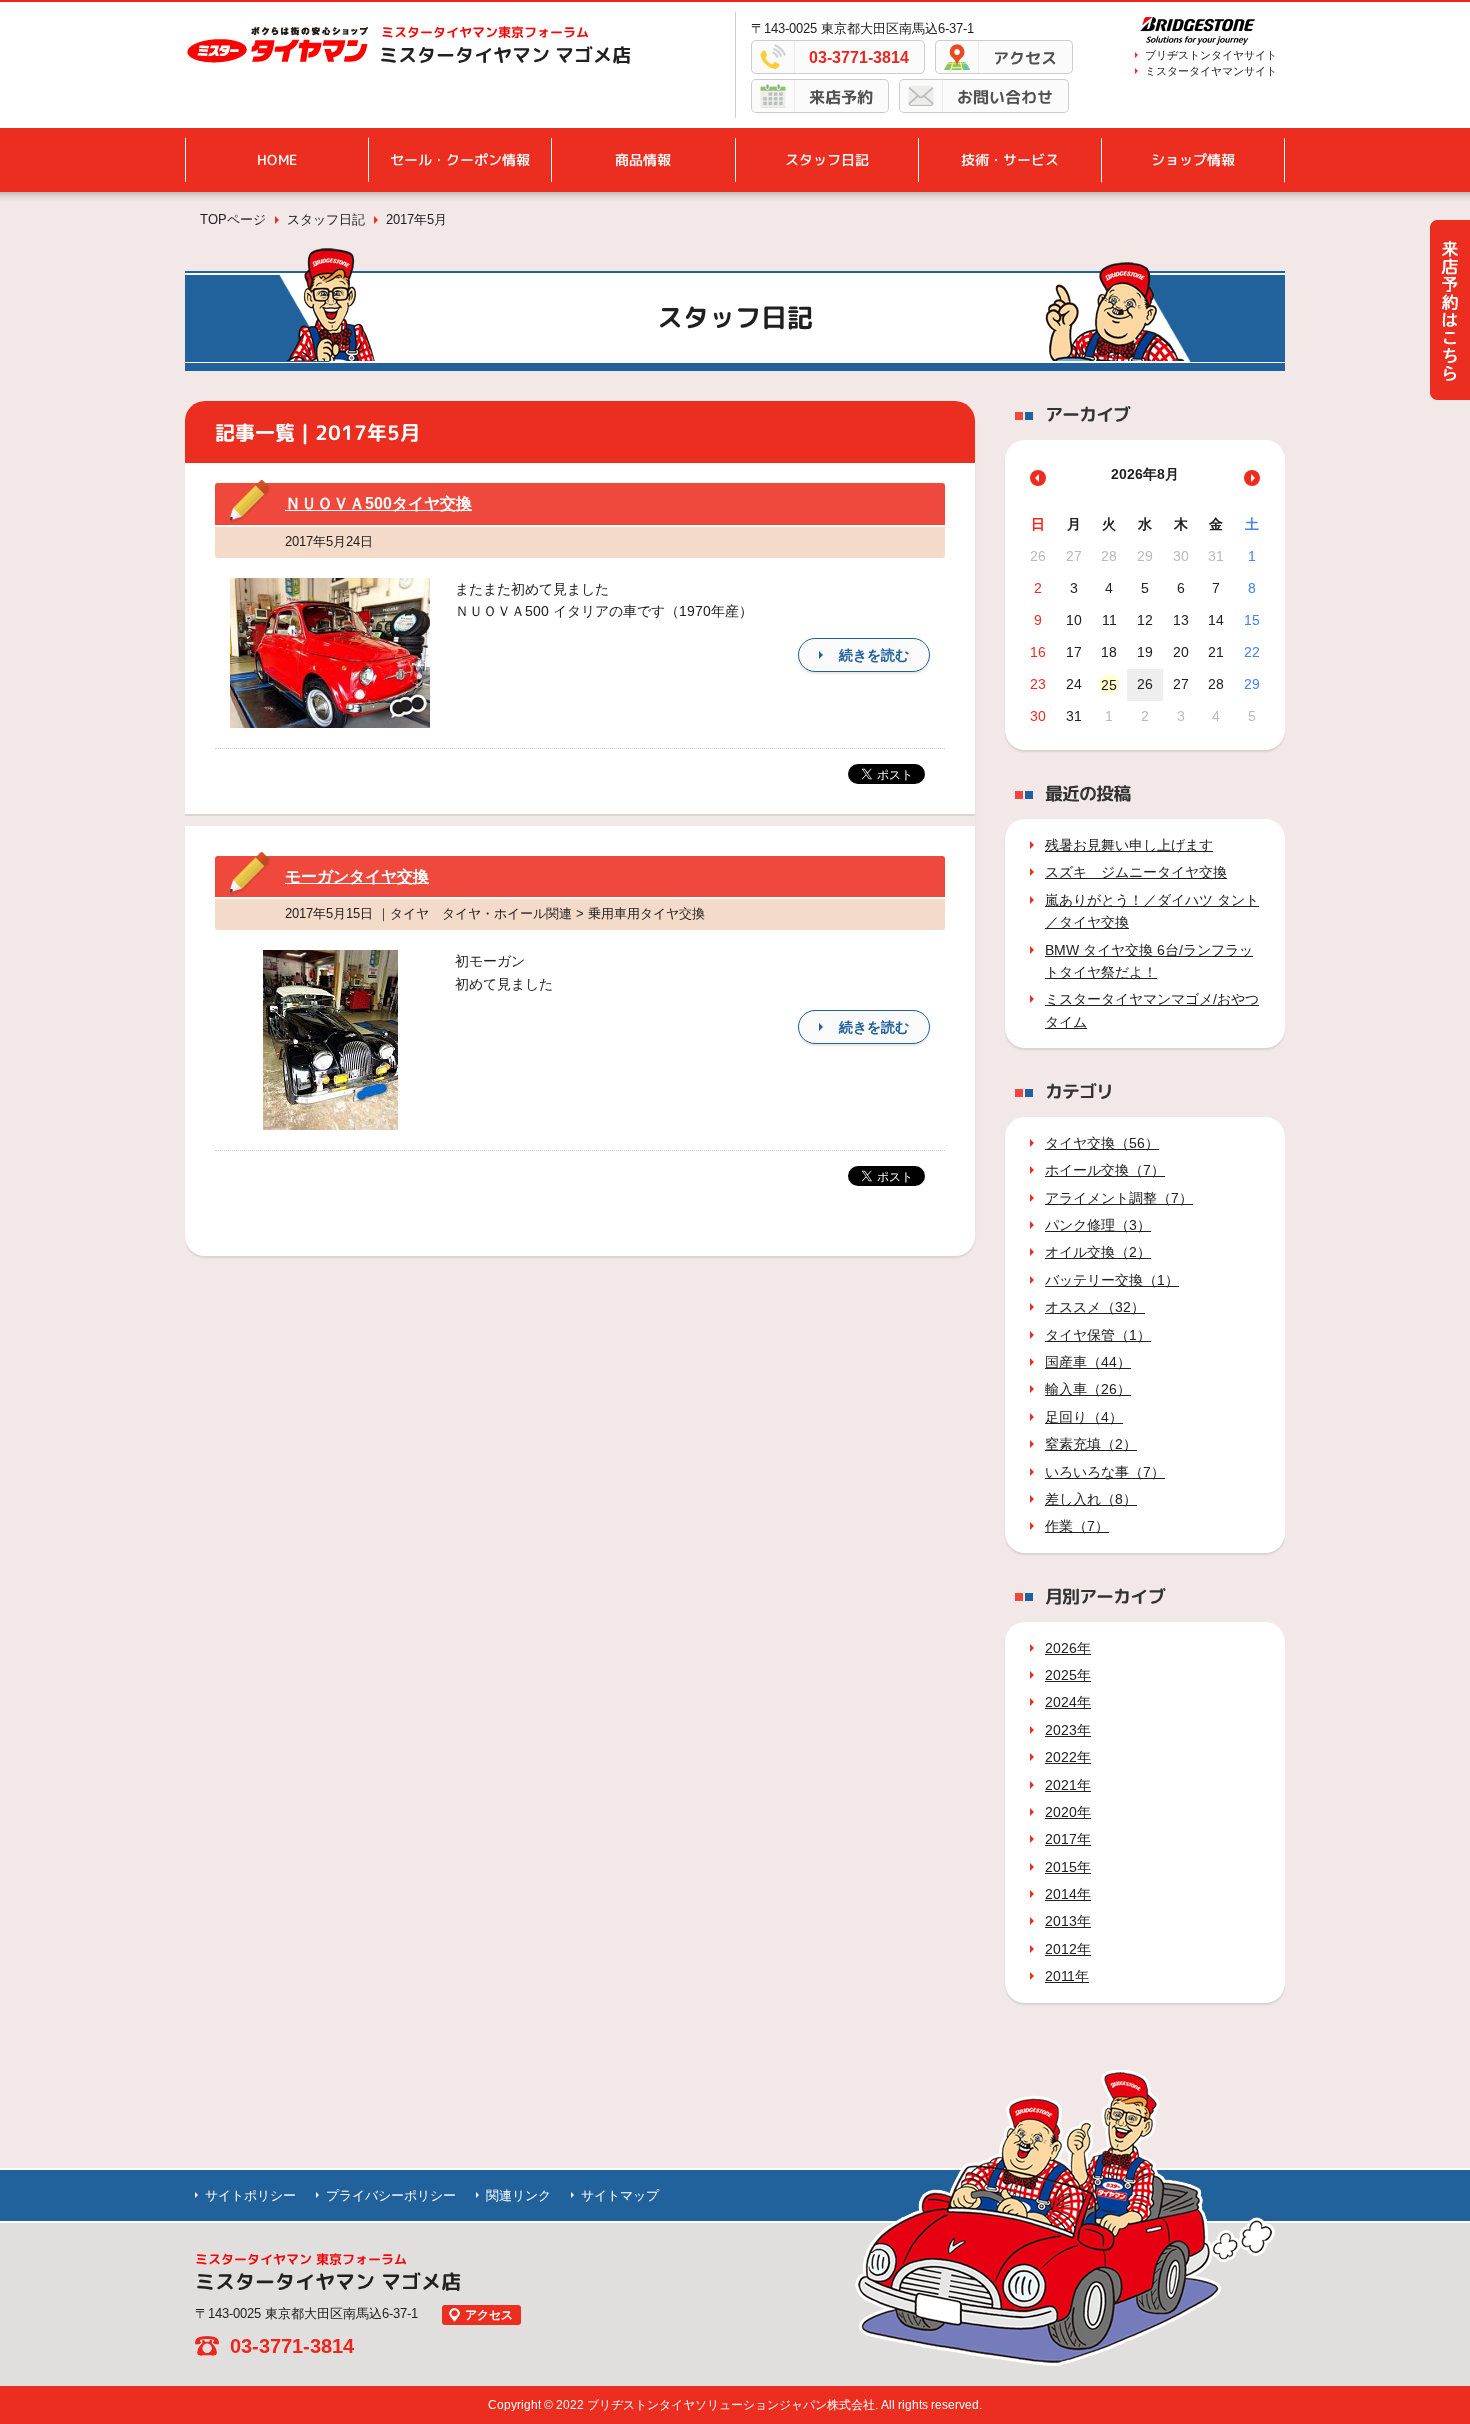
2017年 (1068, 1839)
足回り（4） (1084, 1417)
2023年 (1068, 1730)
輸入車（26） (1088, 1389)
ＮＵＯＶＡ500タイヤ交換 (378, 503)
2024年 (1068, 1702)
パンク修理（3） (1098, 1225)
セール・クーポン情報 (460, 159)
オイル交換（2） (1098, 1252)
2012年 (1068, 1949)
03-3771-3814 (859, 57)
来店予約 (841, 97)
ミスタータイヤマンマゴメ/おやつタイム (1152, 1010)
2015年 (1068, 1867)
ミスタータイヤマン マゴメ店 (505, 55)
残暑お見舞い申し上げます (1129, 845)
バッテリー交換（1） (1112, 1280)
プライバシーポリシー (391, 2195)
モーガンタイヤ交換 (357, 876)
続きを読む (874, 655)
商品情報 (643, 159)
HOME (277, 159)
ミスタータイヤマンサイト (1211, 71)
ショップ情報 (1193, 159)
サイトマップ (620, 2195)
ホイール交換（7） (1105, 1170)
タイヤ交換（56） (1102, 1143)
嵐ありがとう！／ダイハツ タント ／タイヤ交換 (1152, 911)
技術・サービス (1010, 159)
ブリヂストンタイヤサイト (1211, 55)
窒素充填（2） (1091, 1444)
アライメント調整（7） (1119, 1198)
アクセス (1025, 58)
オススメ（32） (1095, 1307)
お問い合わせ (1005, 97)
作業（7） (1077, 1526)
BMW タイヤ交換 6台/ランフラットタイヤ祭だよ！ (1149, 961)
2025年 (1068, 1675)
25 (1109, 685)
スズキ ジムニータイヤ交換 (1136, 872)
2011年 (1067, 1976)
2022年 (1068, 1757)
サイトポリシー (250, 2195)
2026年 (1068, 1648)
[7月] (1038, 478)
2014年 (1068, 1894)
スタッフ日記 (827, 159)
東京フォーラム (485, 32)
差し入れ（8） (1091, 1499)
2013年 (1068, 1921)
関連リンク (518, 2195)
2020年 (1068, 1812)
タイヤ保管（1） (1098, 1335)
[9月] (1252, 478)
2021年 (1068, 1785)
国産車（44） (1088, 1362)
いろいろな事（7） (1105, 1472)
